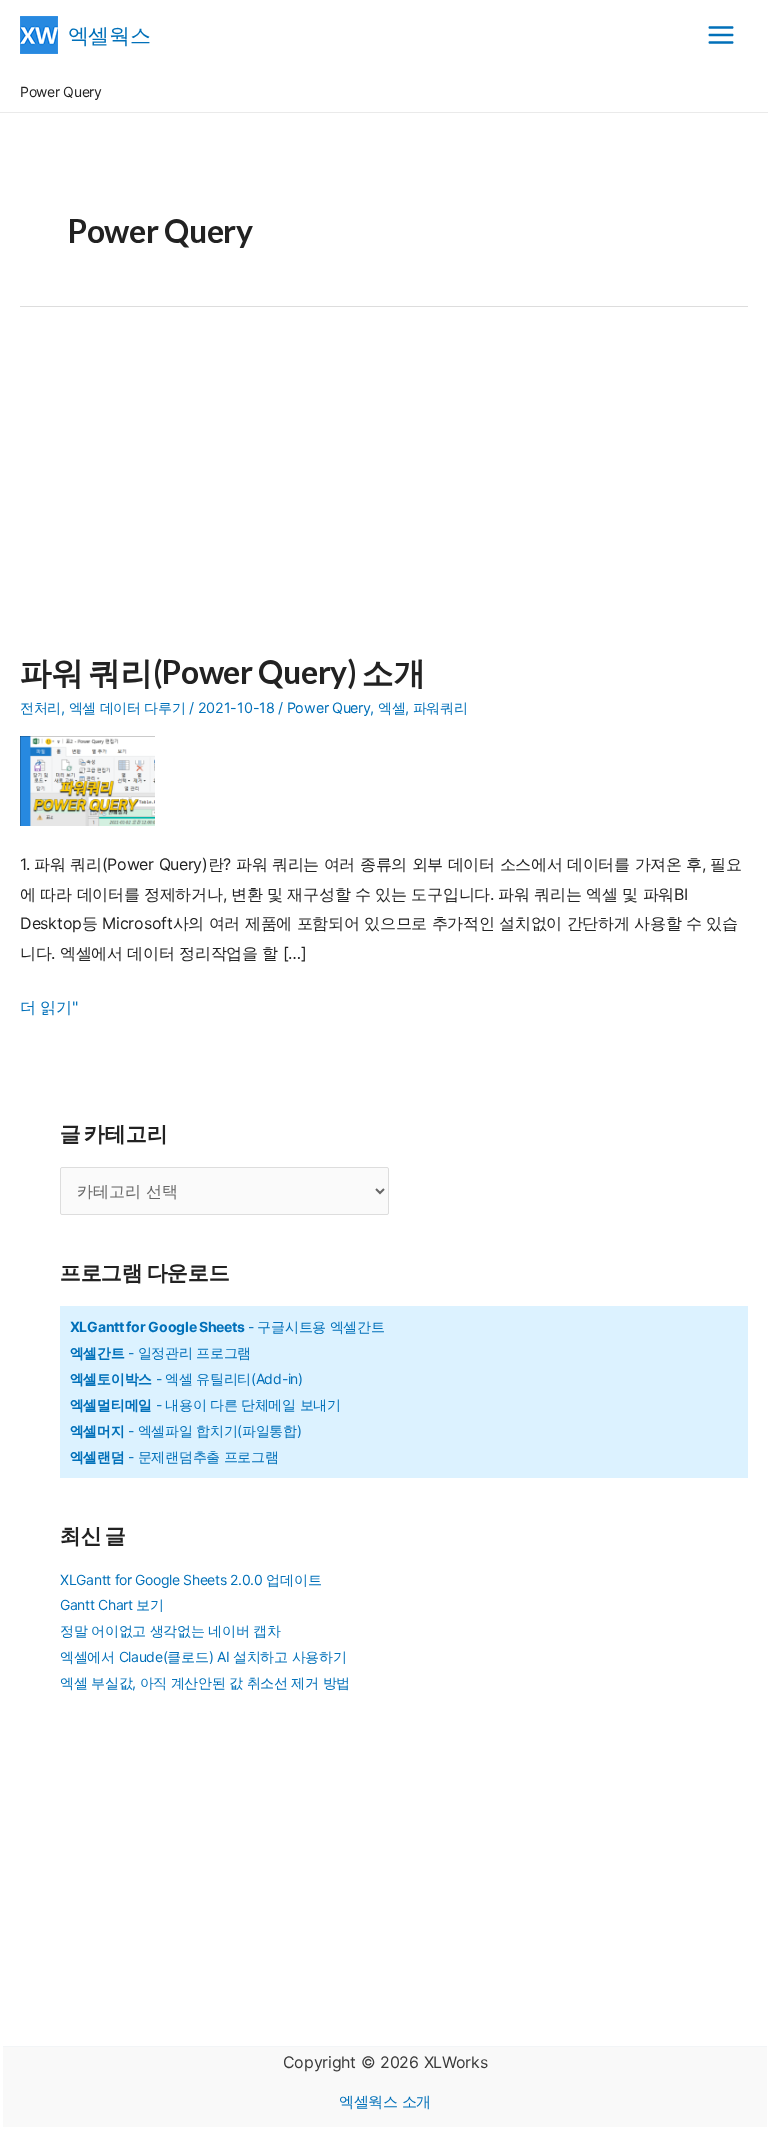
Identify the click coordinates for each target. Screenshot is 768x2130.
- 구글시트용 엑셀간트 (227, 1326)
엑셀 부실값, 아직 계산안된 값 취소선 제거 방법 (205, 1682)
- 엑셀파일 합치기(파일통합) (186, 1430)
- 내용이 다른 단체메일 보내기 (205, 1404)
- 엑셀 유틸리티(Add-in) (186, 1378)
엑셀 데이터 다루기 (127, 707)
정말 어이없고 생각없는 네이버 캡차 (170, 1630)
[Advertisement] (384, 492)
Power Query (329, 707)
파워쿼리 (440, 707)
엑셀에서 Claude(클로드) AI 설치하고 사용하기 (203, 1656)
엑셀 (391, 707)
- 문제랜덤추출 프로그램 (174, 1456)
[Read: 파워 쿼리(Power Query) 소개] (95, 779)
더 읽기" (49, 1009)
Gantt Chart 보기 (112, 1604)
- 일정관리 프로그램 (160, 1352)
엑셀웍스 (109, 34)
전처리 (40, 707)
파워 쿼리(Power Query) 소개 (223, 671)
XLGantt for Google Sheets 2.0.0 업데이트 (190, 1579)
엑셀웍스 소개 (385, 2101)
